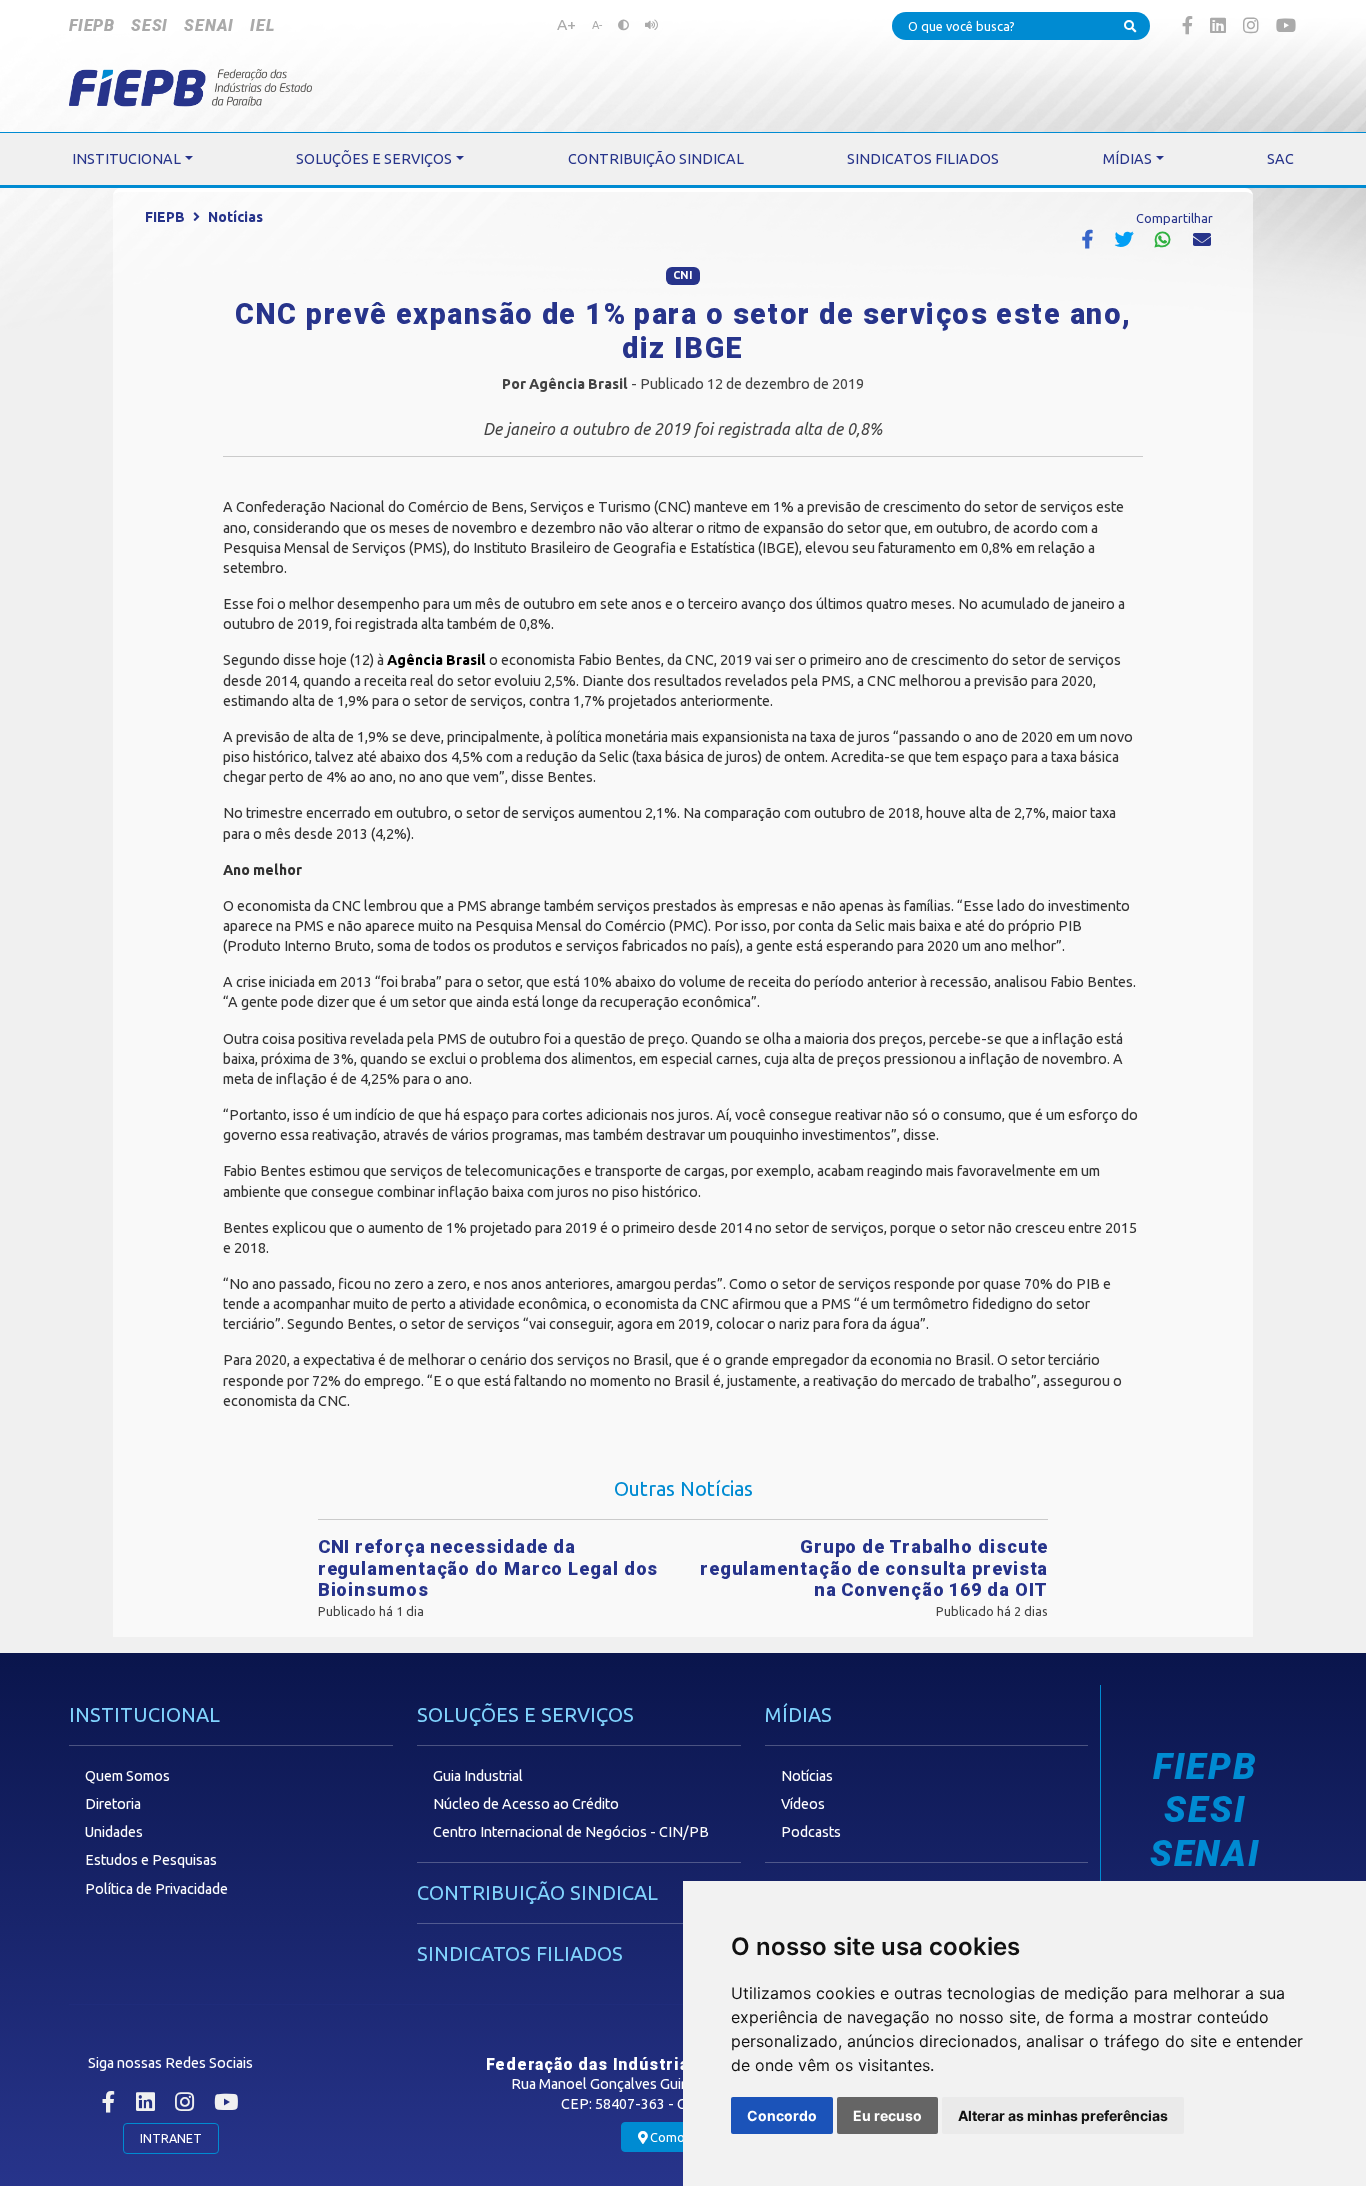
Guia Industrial (478, 1776)
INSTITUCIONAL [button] (126, 159)
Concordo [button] (782, 2115)
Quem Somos (127, 1776)
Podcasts (811, 1832)
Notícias (235, 217)
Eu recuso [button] (887, 2115)
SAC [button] (1280, 159)
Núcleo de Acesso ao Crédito (526, 1804)
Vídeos (803, 1804)
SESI (149, 25)
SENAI (209, 25)
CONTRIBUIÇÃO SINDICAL (537, 1892)
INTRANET (171, 2138)
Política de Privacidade (156, 1889)
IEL (262, 25)
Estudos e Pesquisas (151, 1860)
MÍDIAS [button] (1127, 159)
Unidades (114, 1832)
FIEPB (92, 25)
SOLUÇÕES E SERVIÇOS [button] (374, 159)
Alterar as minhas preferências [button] (1063, 2115)
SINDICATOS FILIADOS (520, 1953)
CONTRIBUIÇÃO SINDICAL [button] (656, 159)
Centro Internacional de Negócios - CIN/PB (571, 1832)
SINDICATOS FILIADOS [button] (923, 159)
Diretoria (113, 1804)
